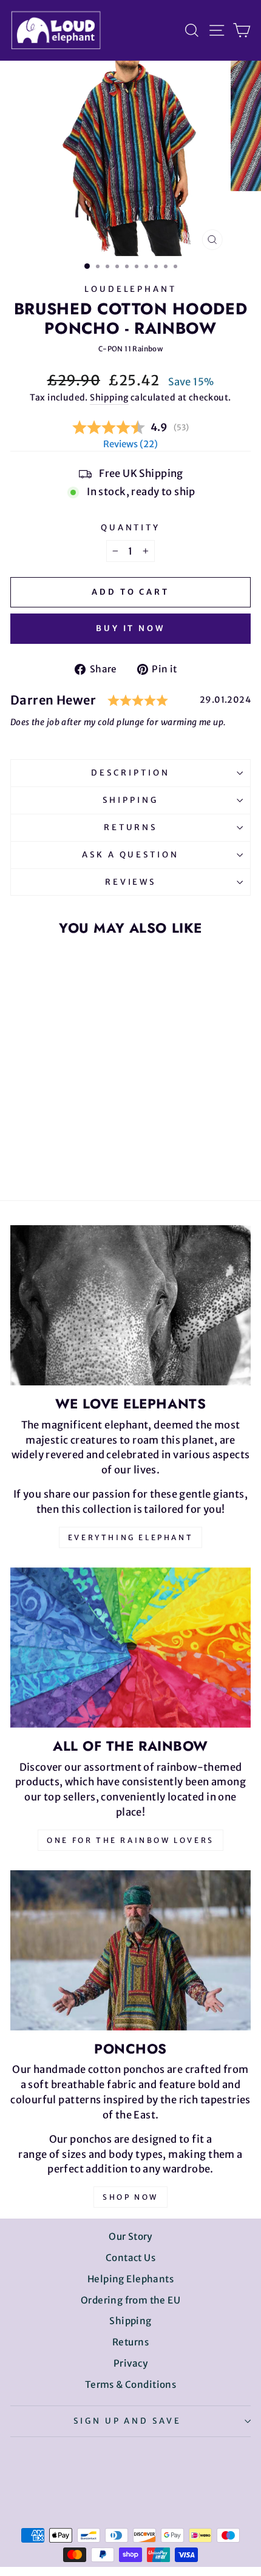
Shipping (109, 397)
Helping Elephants (130, 2279)
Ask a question (131, 855)
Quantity (131, 528)
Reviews (131, 882)
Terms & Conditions (130, 2385)
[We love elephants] (130, 1305)
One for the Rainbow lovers (130, 1840)
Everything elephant (130, 1537)
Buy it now (130, 628)
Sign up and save (128, 2421)
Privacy (130, 2363)
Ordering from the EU (130, 2300)
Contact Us (130, 2258)
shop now (130, 2197)
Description (130, 773)
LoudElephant (131, 289)
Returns (131, 827)
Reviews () (130, 444)
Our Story (130, 2236)
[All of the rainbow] (130, 1648)
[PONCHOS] (130, 1950)
